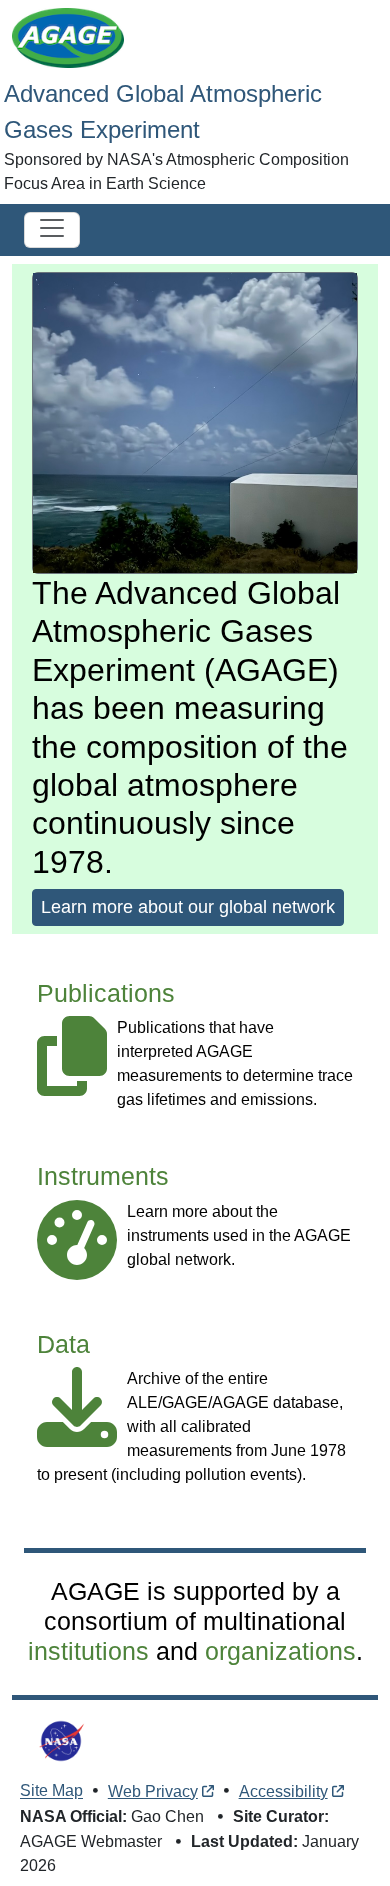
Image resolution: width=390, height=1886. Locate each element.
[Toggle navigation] (52, 230)
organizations (280, 1651)
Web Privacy (153, 1791)
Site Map (51, 1791)
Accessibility (283, 1791)
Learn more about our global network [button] (188, 907)
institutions (88, 1651)
